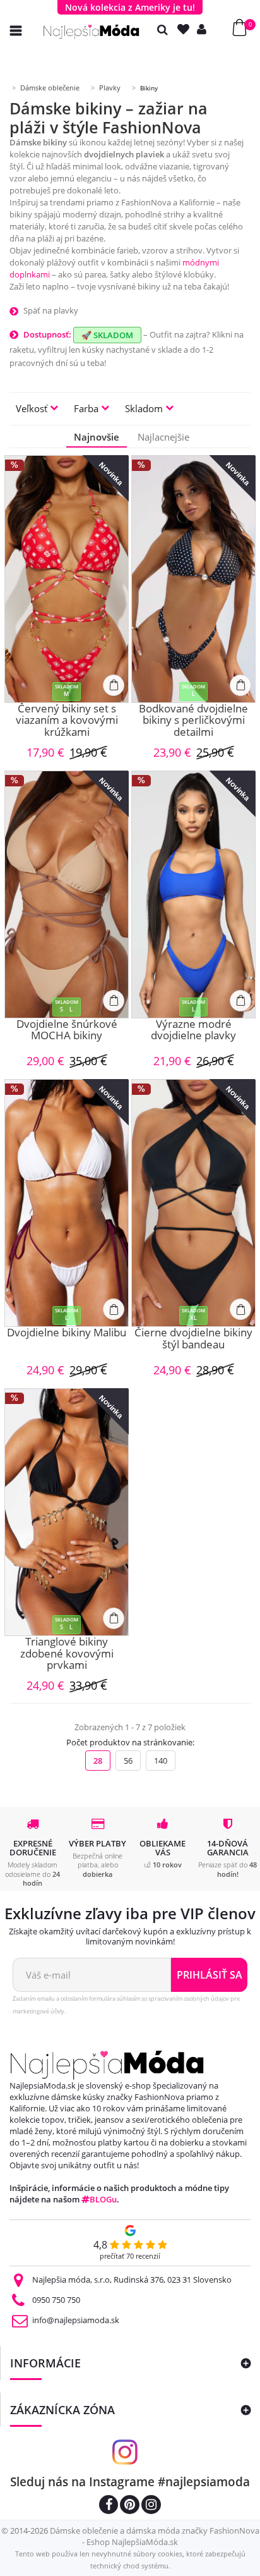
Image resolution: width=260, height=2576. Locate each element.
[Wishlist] (186, 29)
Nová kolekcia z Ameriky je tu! (130, 7)
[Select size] (114, 685)
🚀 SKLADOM (107, 335)
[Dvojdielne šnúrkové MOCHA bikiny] (67, 894)
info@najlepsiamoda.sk (76, 2320)
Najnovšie (97, 437)
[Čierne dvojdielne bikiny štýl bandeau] (193, 1203)
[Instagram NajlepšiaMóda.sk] (151, 2506)
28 (98, 1761)
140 (161, 1761)
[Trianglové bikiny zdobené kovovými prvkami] (67, 1512)
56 (128, 1761)
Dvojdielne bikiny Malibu (67, 1333)
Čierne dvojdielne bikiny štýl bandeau (193, 1339)
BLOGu (103, 2199)
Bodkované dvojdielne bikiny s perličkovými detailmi (193, 721)
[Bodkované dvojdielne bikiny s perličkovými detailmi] (193, 579)
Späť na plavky (51, 310)
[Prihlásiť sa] (204, 29)
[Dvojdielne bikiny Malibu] (67, 1203)
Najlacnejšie (163, 437)
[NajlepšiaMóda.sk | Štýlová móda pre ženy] (92, 32)
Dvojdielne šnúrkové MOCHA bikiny (67, 1031)
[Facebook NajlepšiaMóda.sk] (109, 2506)
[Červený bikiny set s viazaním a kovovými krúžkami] (67, 579)
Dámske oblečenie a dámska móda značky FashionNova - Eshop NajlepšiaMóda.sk (155, 2536)
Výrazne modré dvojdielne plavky (193, 1031)
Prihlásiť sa (210, 1975)
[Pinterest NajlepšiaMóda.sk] (130, 2506)
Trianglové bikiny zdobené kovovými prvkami (67, 1654)
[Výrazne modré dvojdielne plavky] (193, 894)
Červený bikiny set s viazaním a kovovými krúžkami (67, 721)
